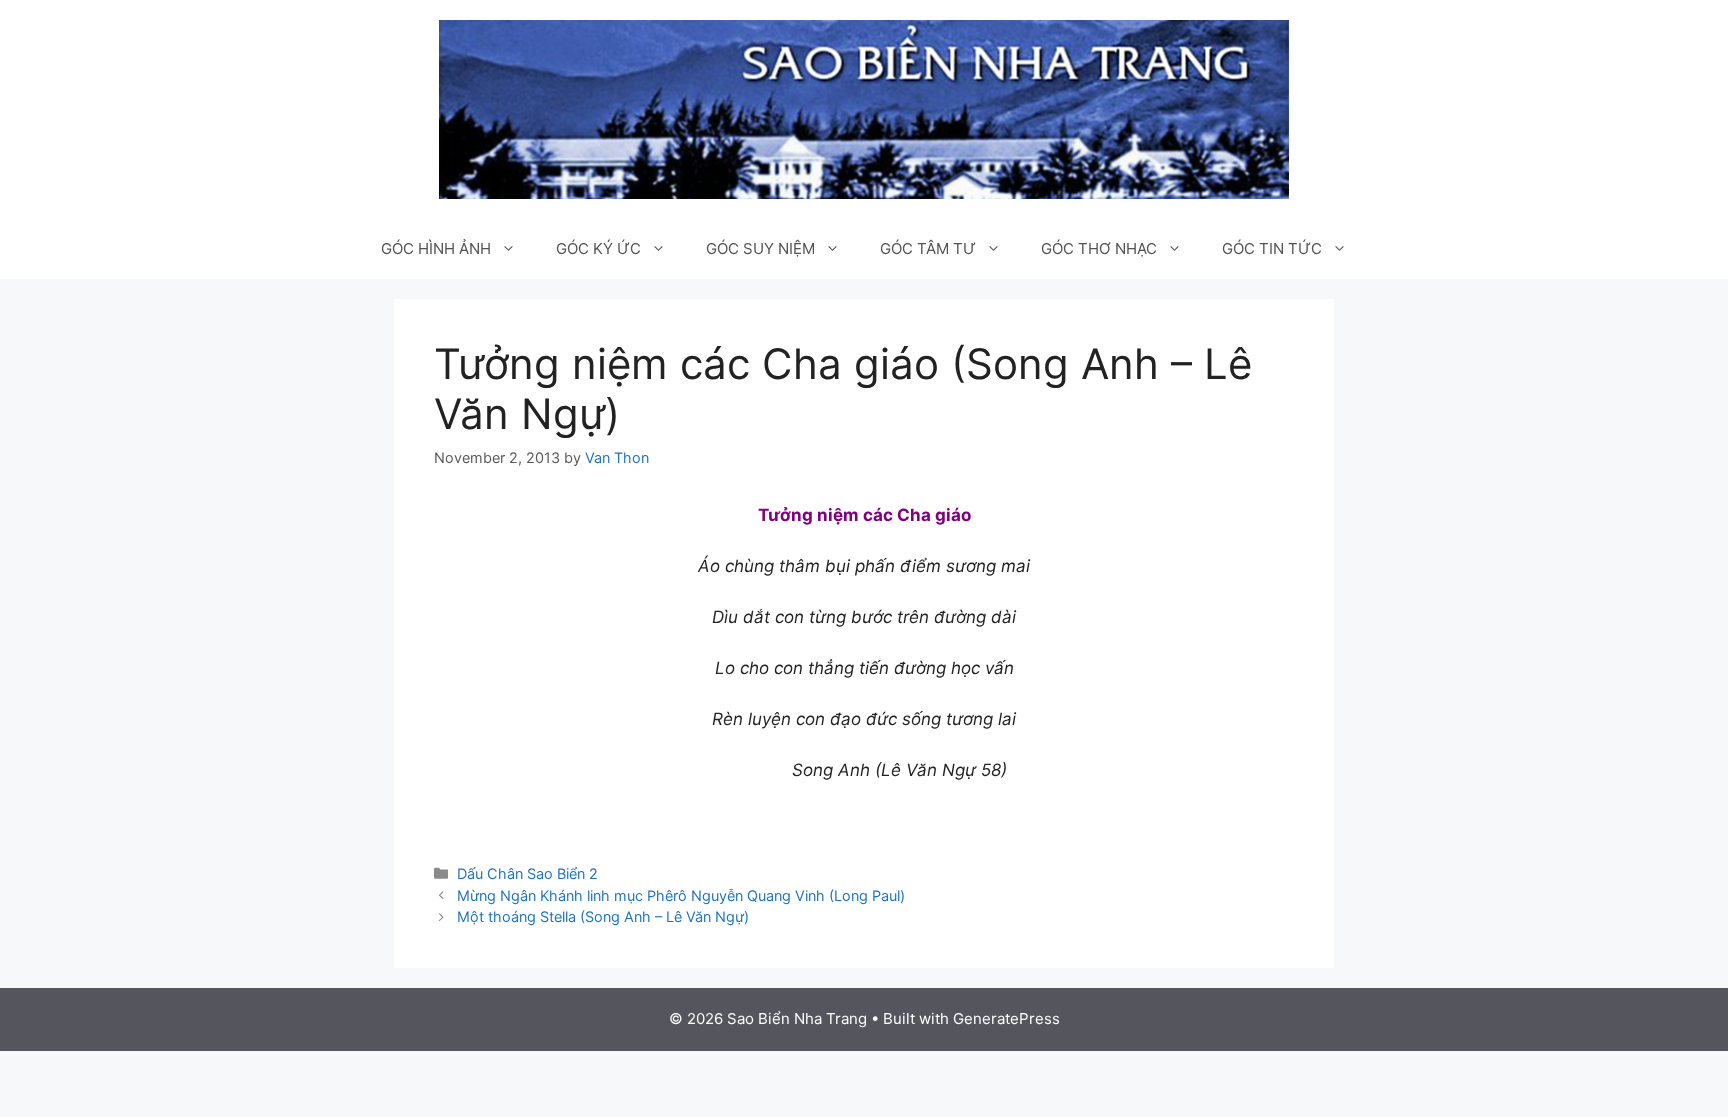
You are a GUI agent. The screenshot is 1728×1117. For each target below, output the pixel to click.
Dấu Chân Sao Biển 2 (527, 873)
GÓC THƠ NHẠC (1099, 248)
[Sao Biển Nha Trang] (864, 108)
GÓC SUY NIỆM (760, 248)
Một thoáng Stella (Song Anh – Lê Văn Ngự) (603, 916)
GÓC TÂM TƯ (928, 248)
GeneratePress (1006, 1018)
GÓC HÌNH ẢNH (436, 248)
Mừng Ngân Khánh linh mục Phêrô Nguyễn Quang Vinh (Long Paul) (681, 895)
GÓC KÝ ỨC (598, 248)
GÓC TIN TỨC (1272, 248)
